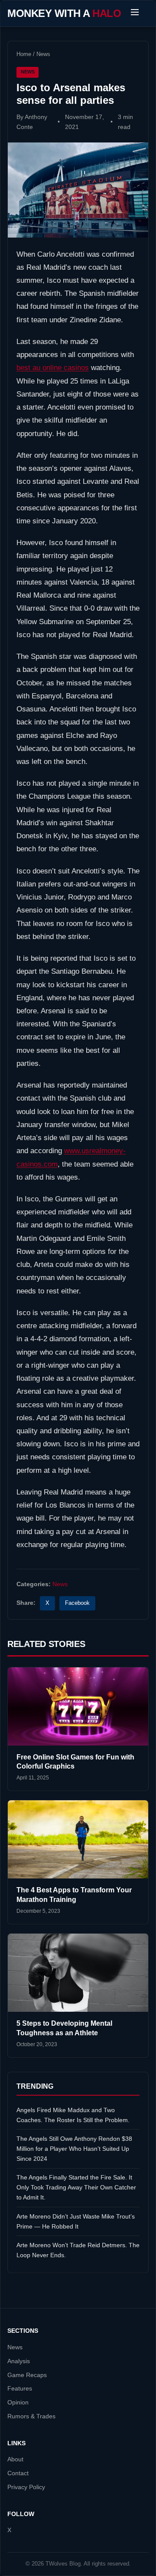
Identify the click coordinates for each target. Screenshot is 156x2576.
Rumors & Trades (31, 2416)
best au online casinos (53, 368)
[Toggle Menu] (135, 13)
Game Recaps (27, 2375)
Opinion (18, 2402)
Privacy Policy (26, 2487)
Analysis (19, 2361)
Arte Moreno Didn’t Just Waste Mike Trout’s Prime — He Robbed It (76, 2221)
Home (24, 54)
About (15, 2459)
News (43, 54)
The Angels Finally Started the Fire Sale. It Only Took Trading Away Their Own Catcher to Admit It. (76, 2187)
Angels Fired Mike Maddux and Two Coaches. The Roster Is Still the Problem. (73, 2115)
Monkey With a (64, 13)
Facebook (77, 1603)
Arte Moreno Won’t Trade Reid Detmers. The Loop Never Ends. (78, 2250)
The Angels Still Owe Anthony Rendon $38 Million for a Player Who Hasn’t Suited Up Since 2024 (74, 2149)
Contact (18, 2473)
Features (20, 2389)
